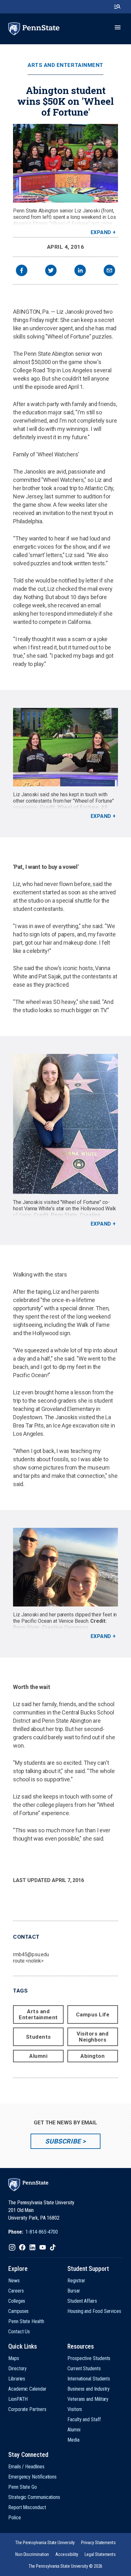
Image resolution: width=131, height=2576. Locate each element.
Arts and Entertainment (65, 65)
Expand (101, 232)
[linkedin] (80, 271)
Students (38, 2037)
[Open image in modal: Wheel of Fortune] (65, 747)
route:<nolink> (28, 1961)
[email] (109, 271)
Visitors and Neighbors (93, 2037)
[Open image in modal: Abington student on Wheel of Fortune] (65, 163)
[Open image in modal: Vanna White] (65, 1124)
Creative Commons (65, 1627)
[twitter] (51, 271)
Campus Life (93, 2014)
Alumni (38, 2056)
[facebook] (22, 271)
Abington (93, 2056)
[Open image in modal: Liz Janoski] (65, 1567)
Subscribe (63, 2141)
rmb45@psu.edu (31, 1954)
